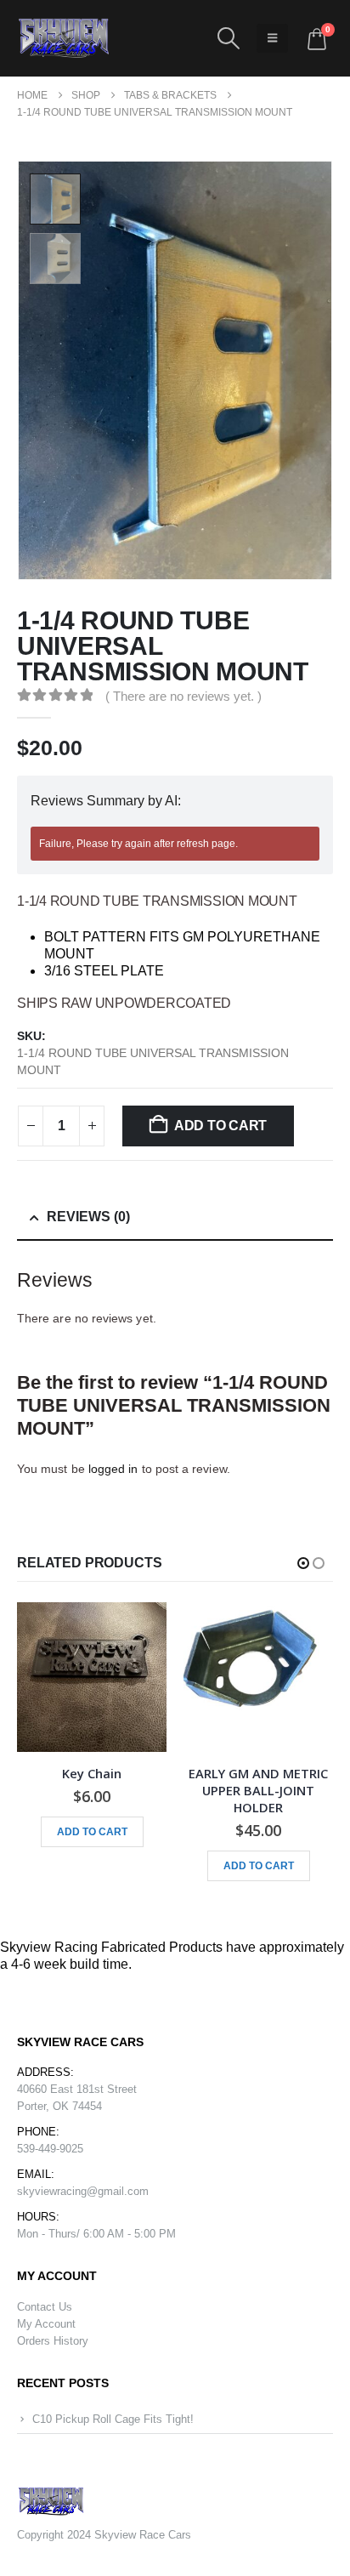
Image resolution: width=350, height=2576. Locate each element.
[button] (228, 38)
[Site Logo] (64, 38)
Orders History (53, 2341)
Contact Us (45, 2307)
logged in (113, 1469)
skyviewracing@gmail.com (83, 2191)
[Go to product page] (92, 1677)
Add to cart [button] (92, 1832)
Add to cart (220, 1126)
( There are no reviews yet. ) (183, 697)
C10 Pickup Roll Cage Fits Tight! (113, 2419)
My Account (46, 2324)
